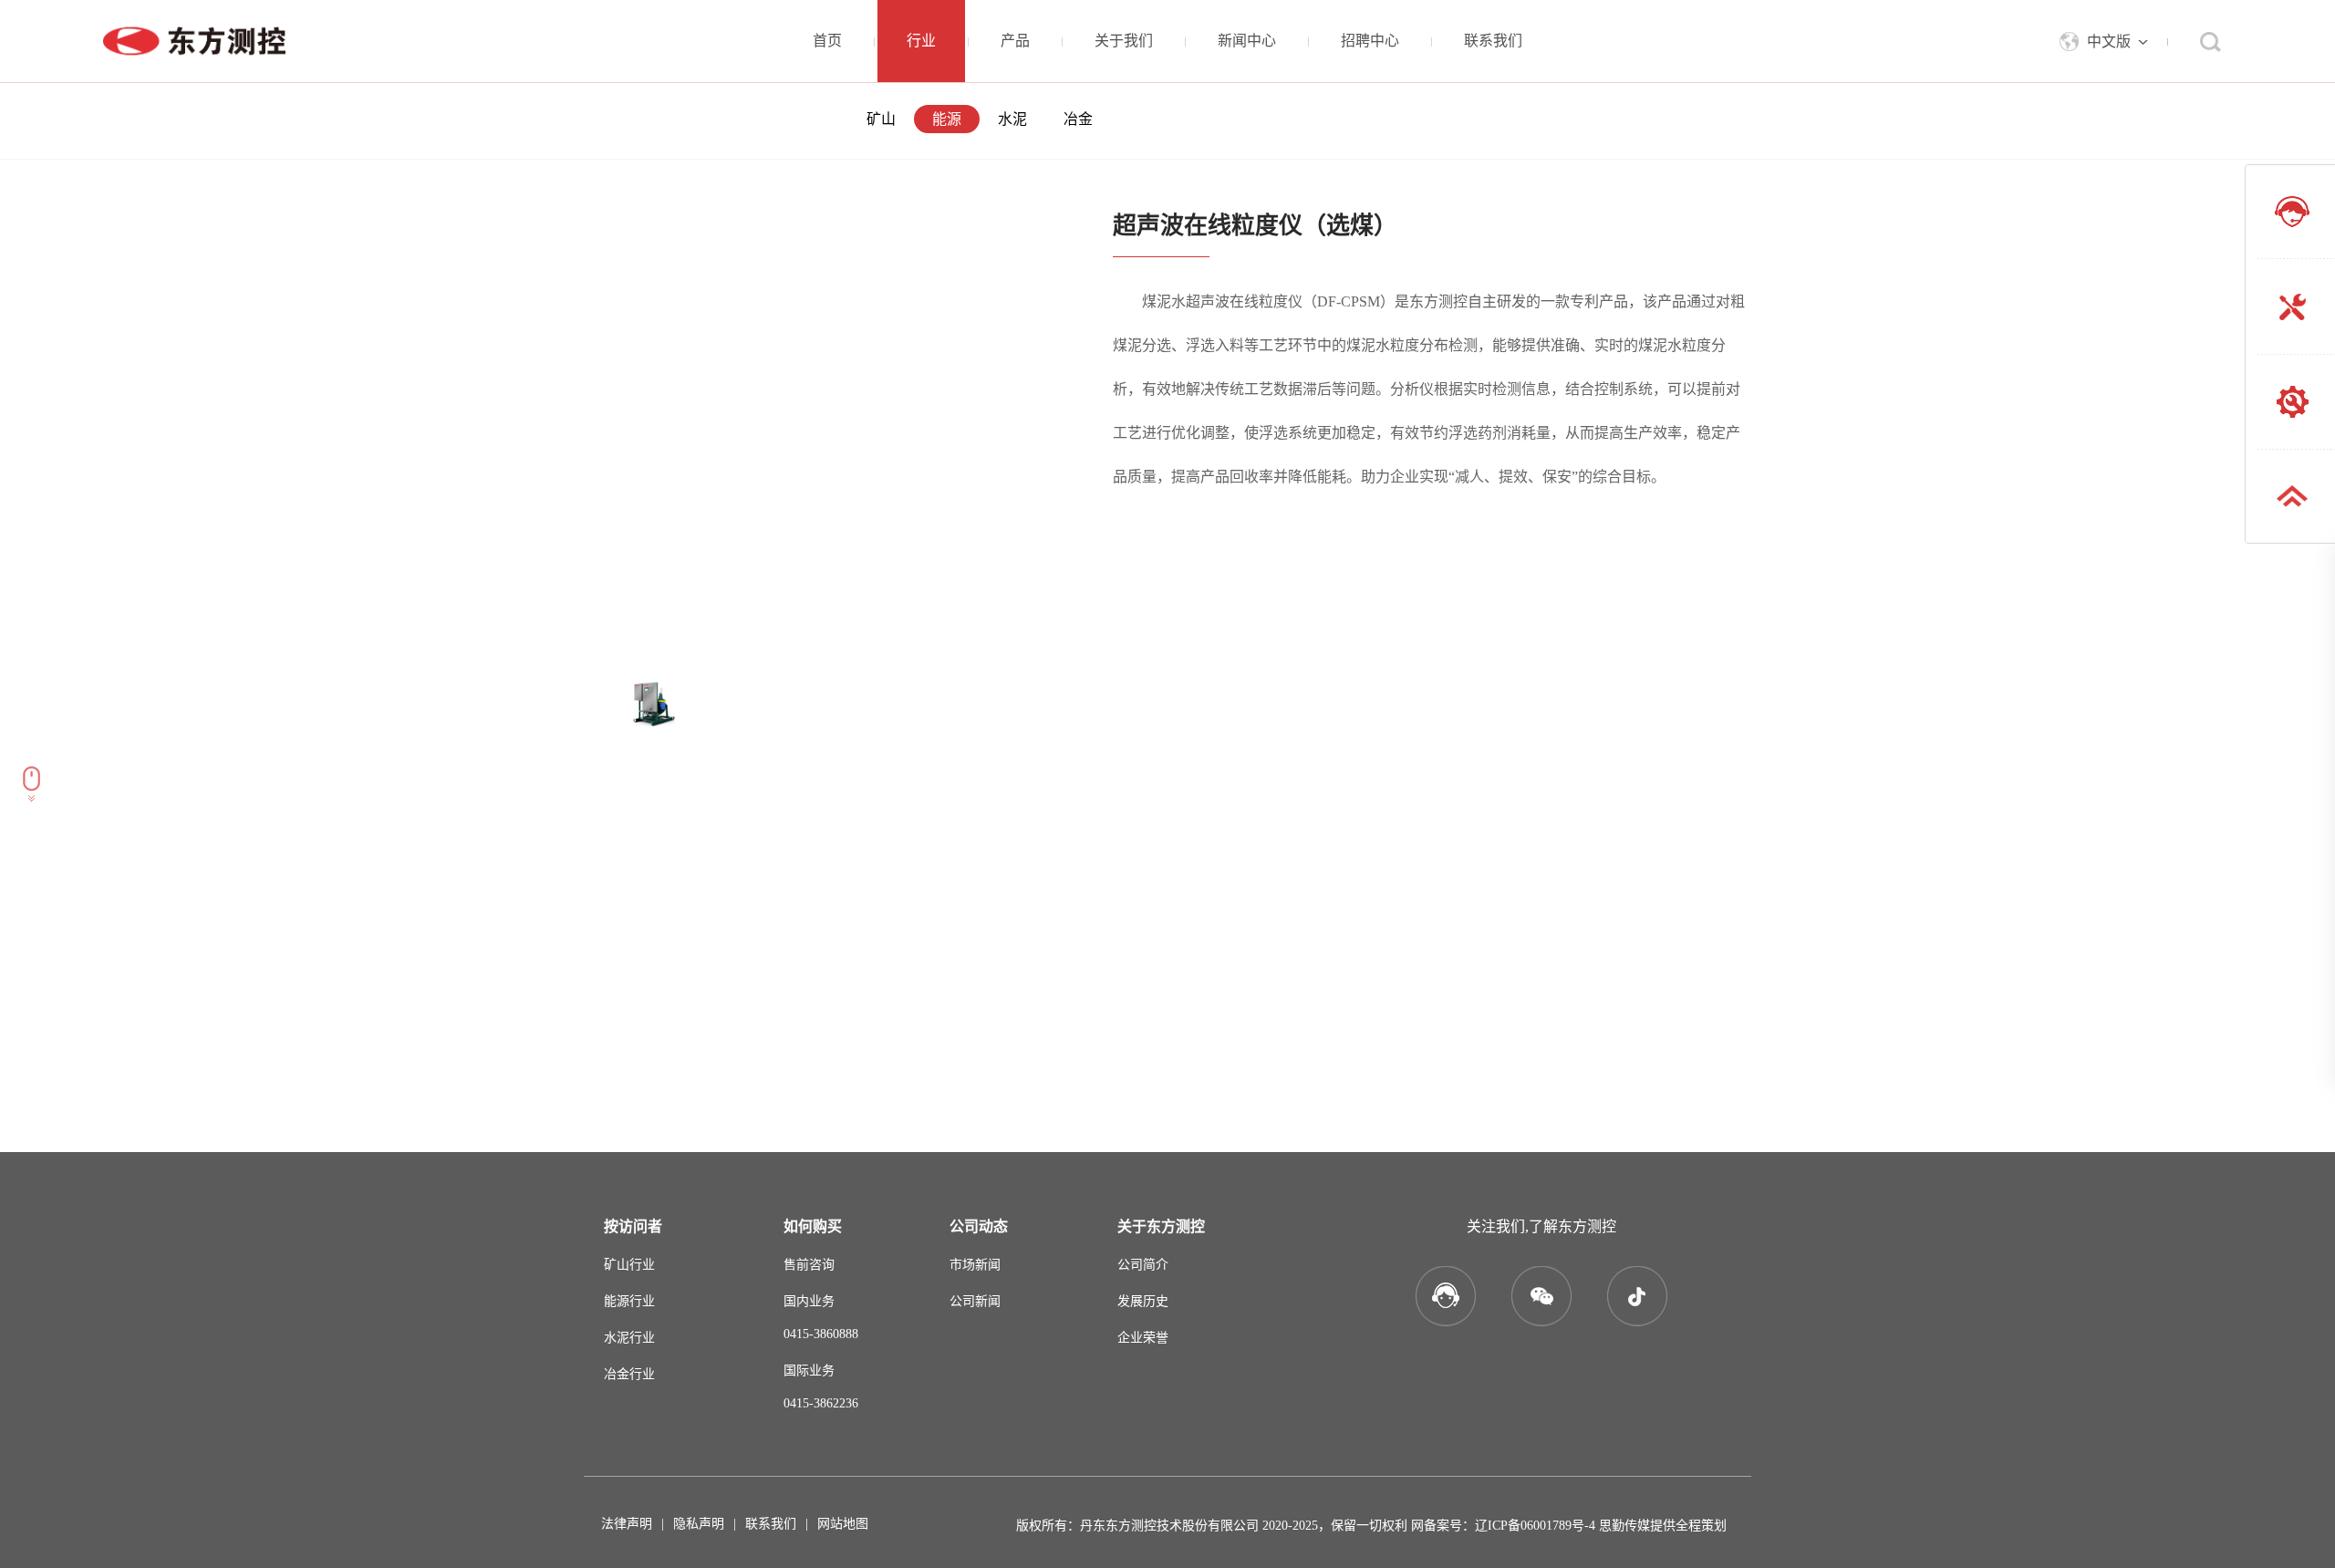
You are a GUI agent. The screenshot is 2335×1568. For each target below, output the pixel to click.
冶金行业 (629, 1374)
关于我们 (1124, 41)
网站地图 (843, 1524)
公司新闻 (975, 1301)
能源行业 (629, 1301)
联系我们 (1493, 41)
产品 (1015, 41)
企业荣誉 (1143, 1338)
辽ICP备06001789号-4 (1535, 1526)
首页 (827, 41)
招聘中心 (1370, 41)
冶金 (1078, 119)
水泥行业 (629, 1338)
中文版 (2109, 42)
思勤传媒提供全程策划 (1663, 1526)
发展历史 (1143, 1301)
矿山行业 (629, 1265)
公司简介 (1143, 1265)
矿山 (881, 119)
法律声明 (627, 1524)
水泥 (1012, 119)
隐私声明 (699, 1524)
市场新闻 (975, 1265)
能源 (947, 119)
